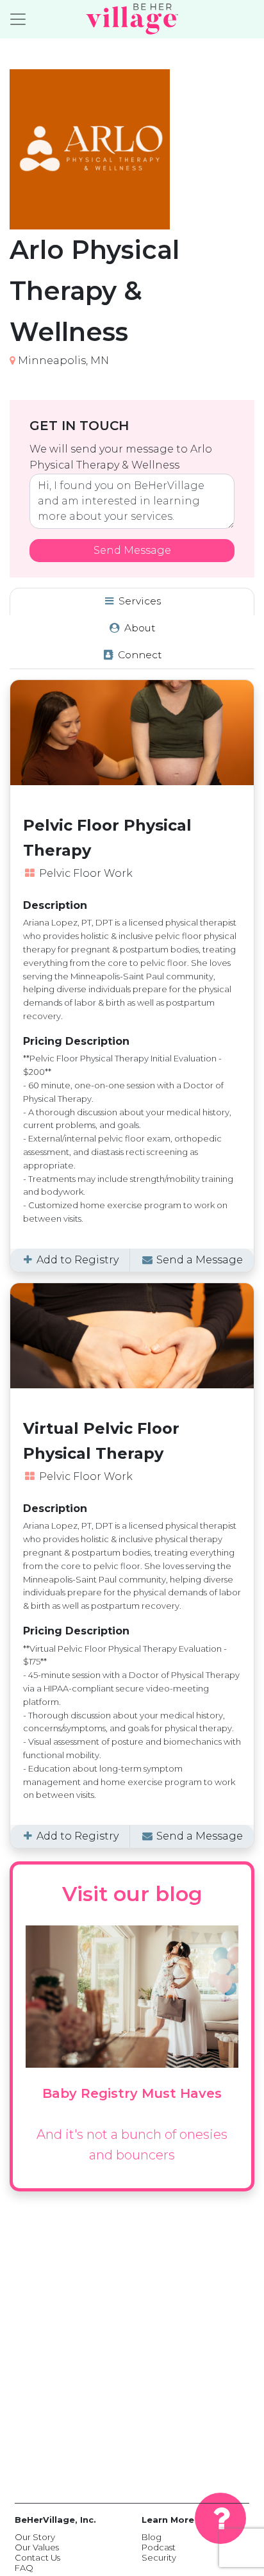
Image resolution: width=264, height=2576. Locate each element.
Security (159, 2557)
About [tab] (139, 628)
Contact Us (37, 2557)
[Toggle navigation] (18, 19)
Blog (152, 2537)
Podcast (159, 2547)
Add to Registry (76, 1260)
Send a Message (198, 1260)
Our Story (35, 2537)
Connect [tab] (139, 655)
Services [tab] (138, 601)
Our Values (37, 2547)
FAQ (24, 2568)
